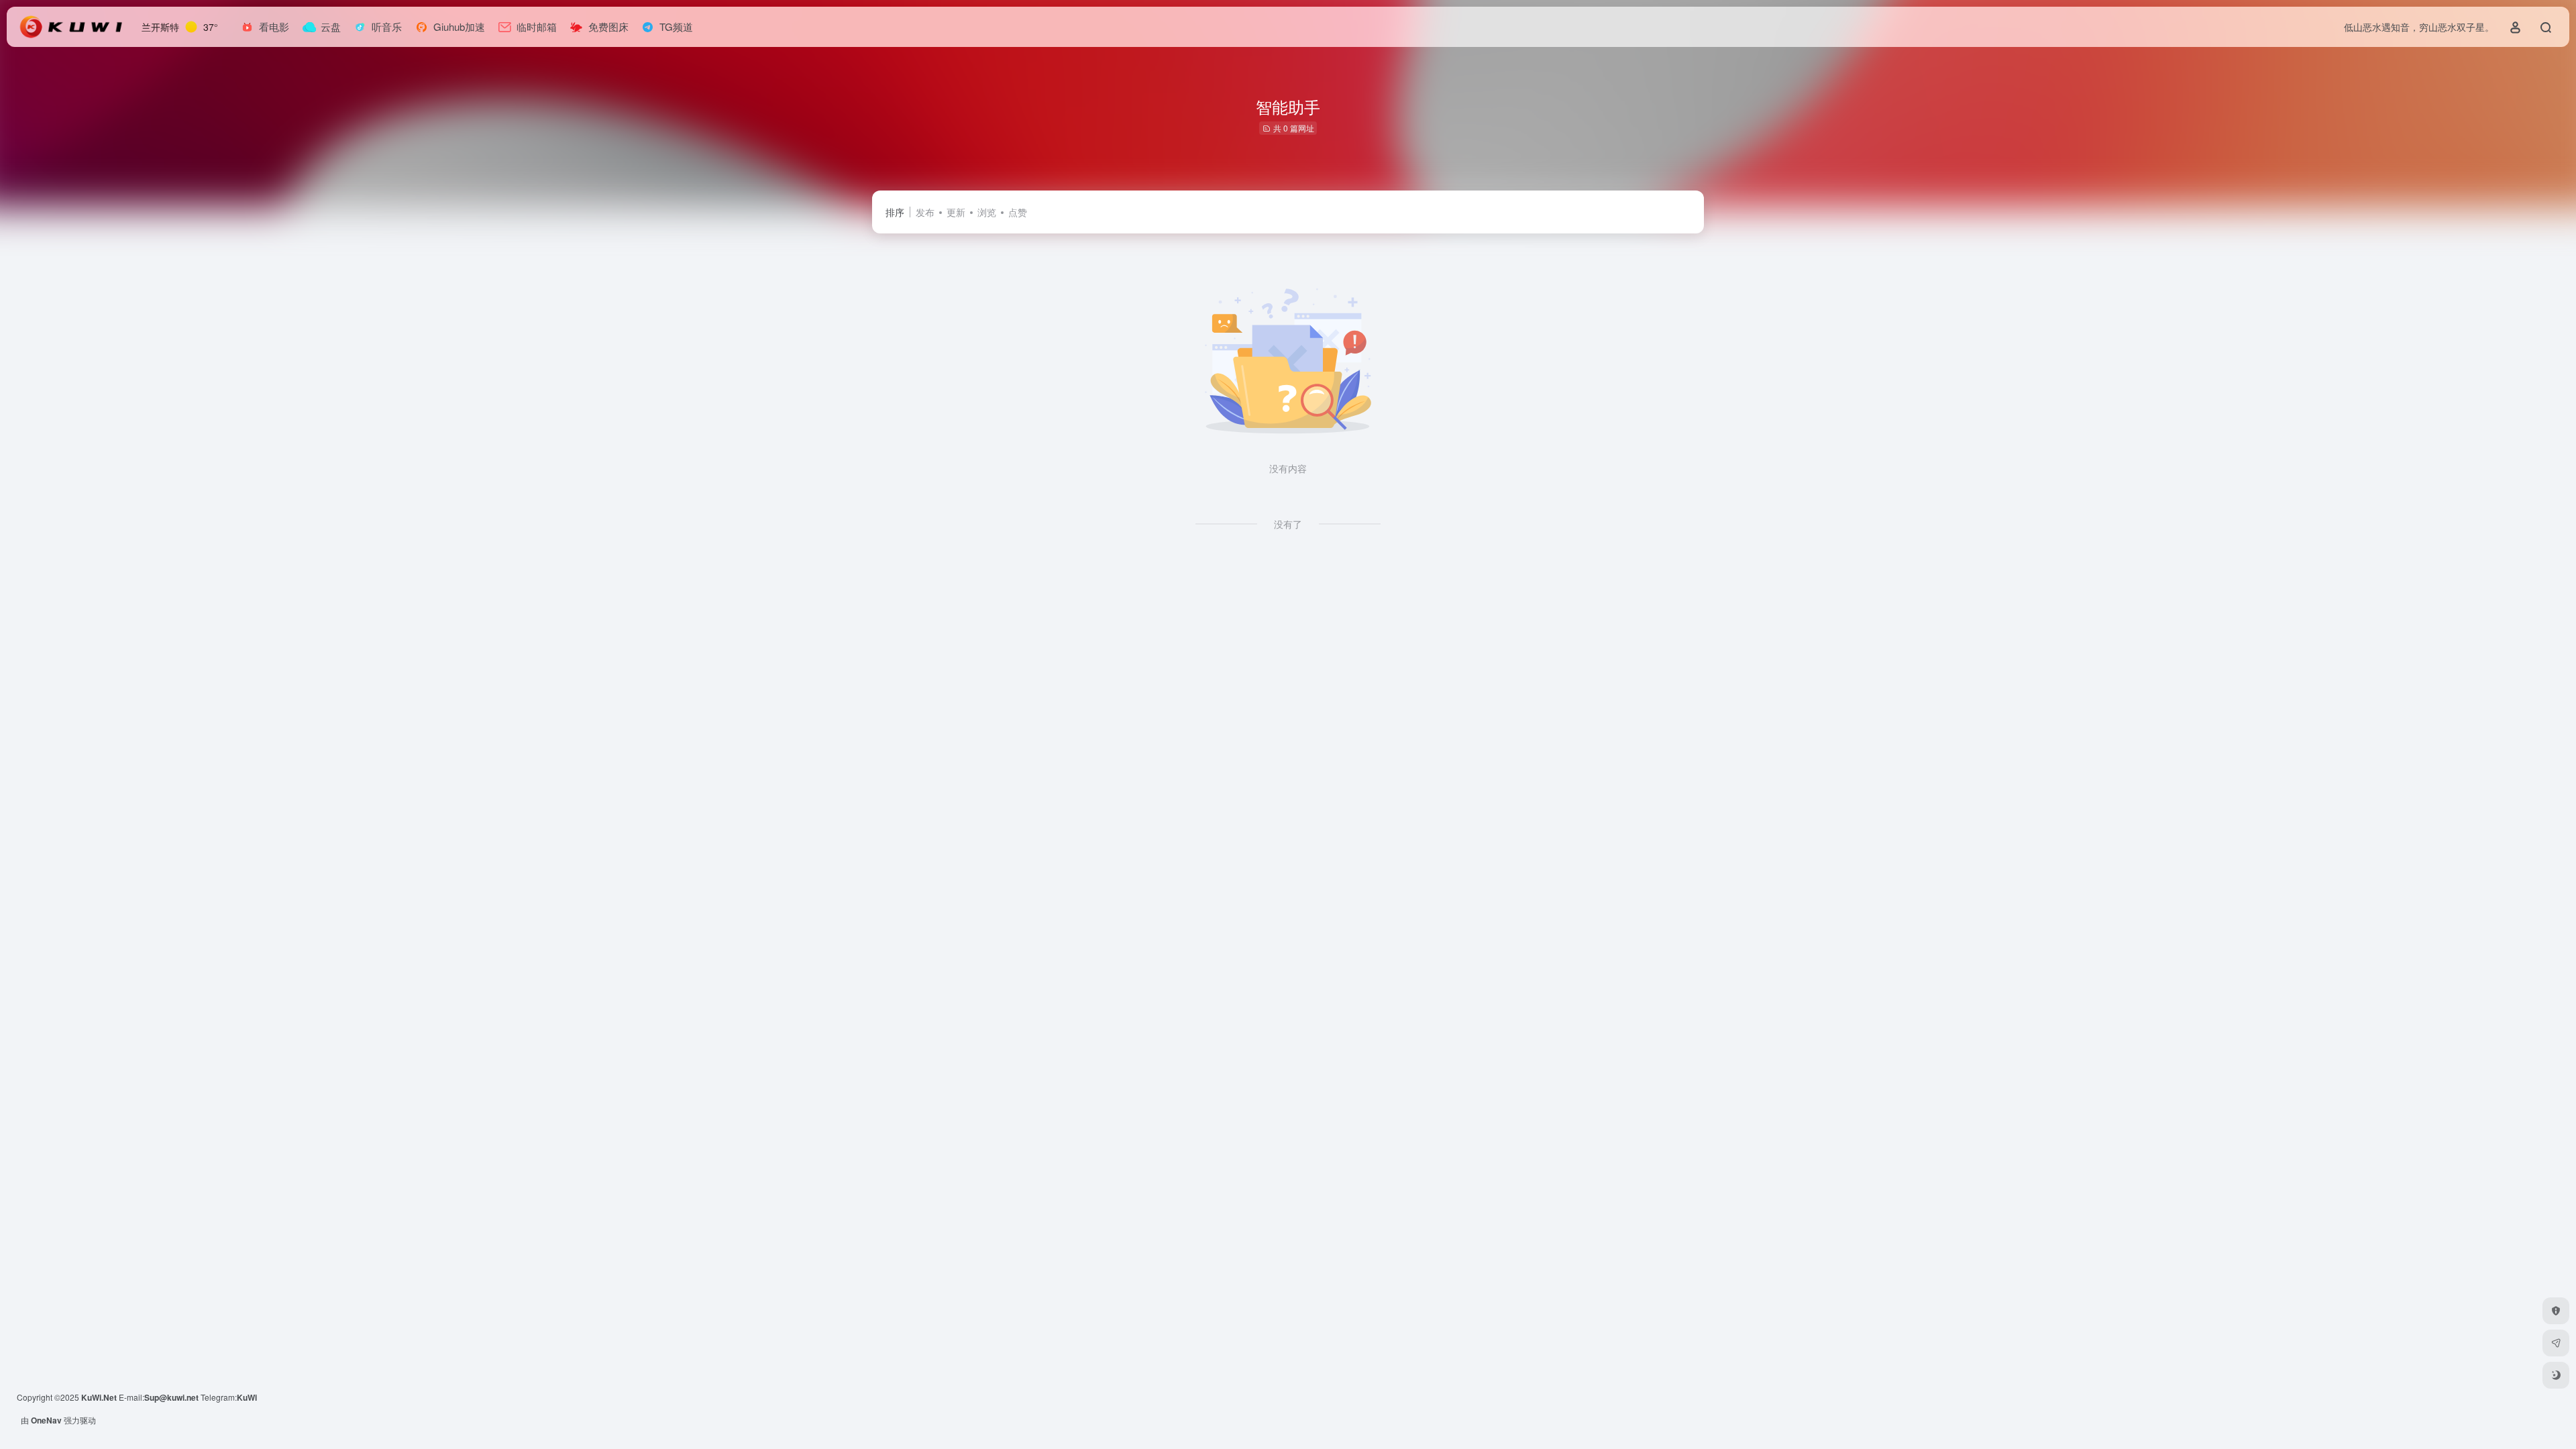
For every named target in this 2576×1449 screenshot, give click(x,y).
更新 (956, 212)
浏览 (987, 212)
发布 (925, 212)
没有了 (1288, 524)
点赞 (1018, 212)
